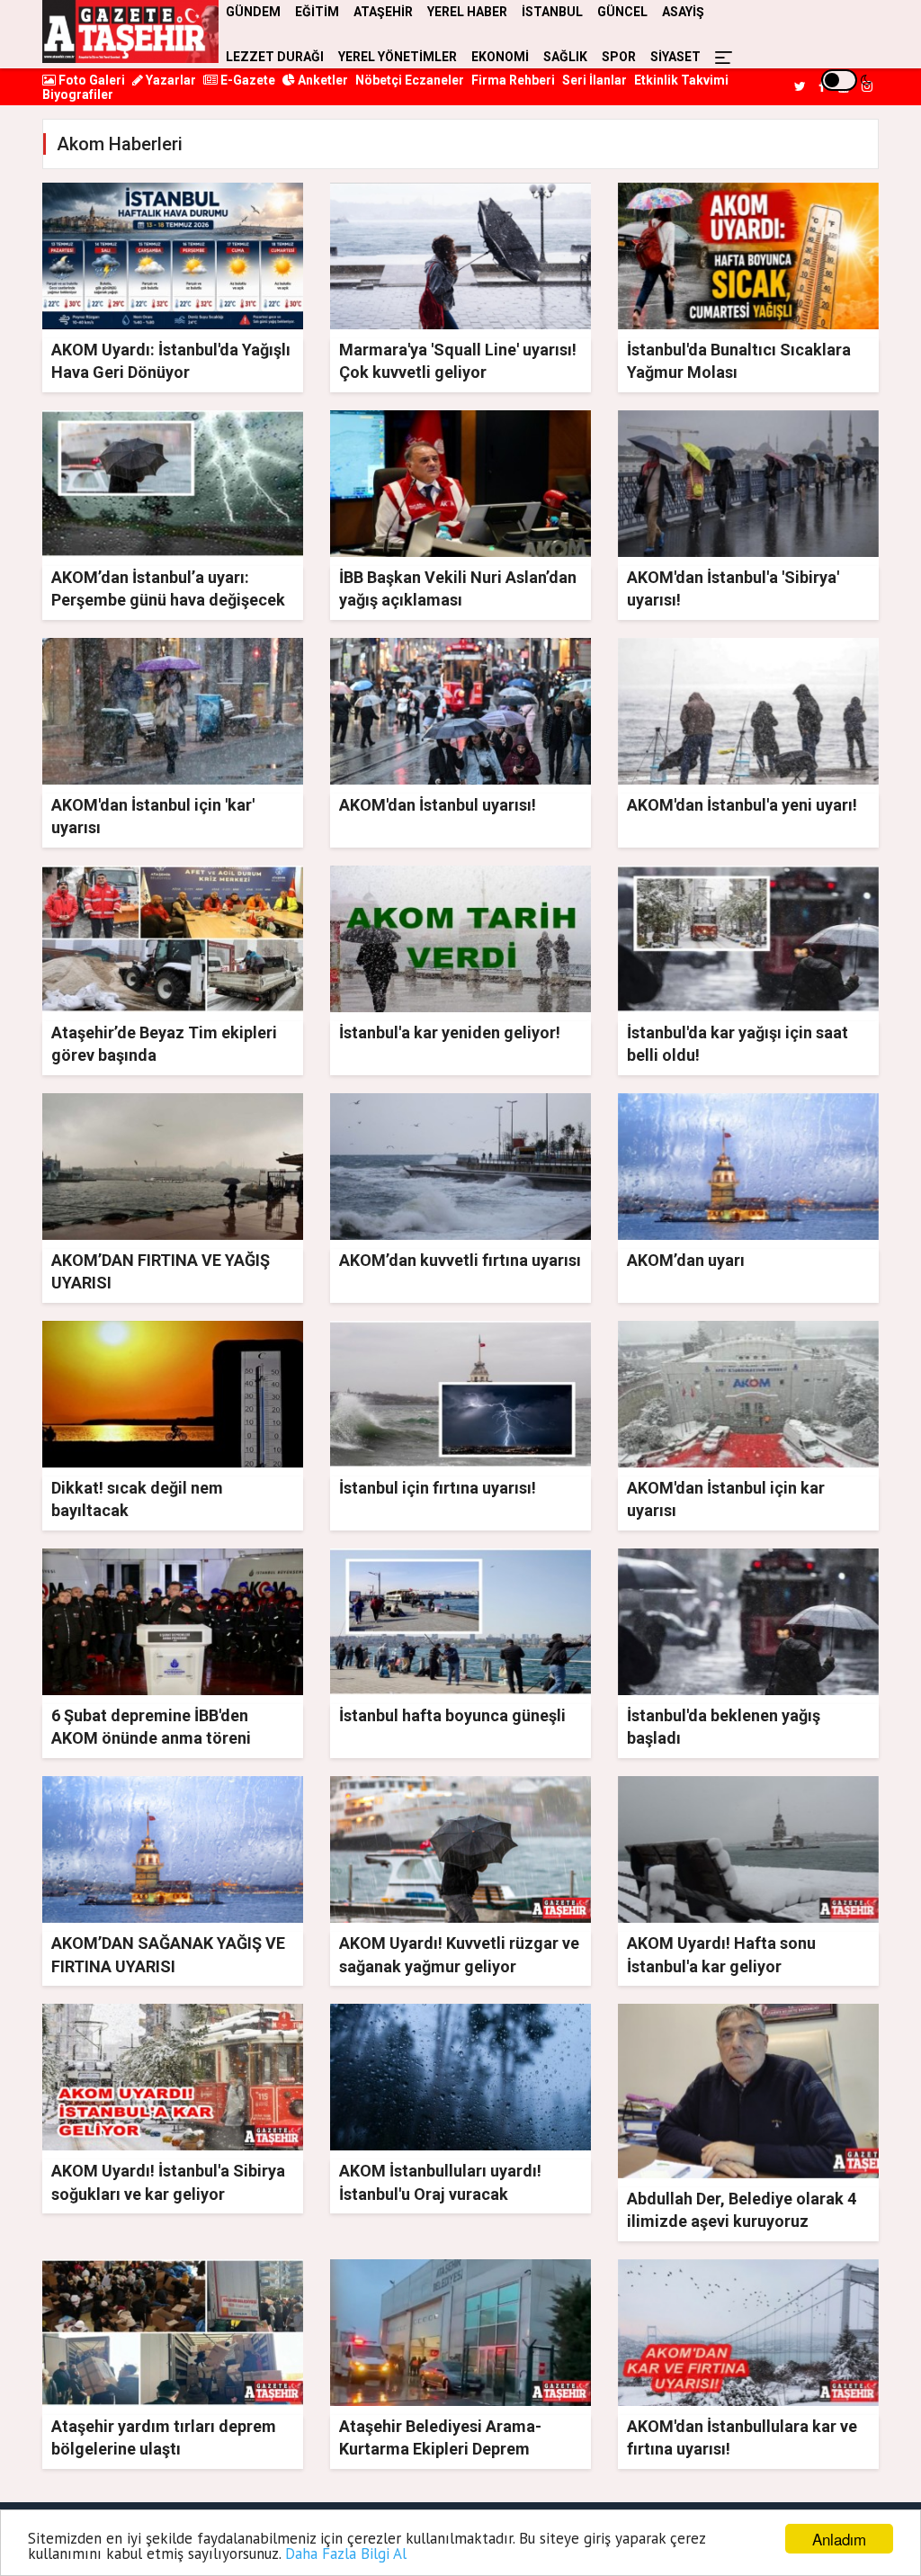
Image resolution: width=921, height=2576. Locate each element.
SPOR (619, 57)
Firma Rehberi (513, 80)
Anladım (839, 2539)
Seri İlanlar (595, 80)
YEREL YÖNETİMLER (398, 57)
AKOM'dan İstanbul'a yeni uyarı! (742, 805)
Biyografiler (78, 94)
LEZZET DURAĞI (275, 57)
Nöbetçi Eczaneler (410, 80)
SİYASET (675, 57)
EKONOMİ (500, 57)
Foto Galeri (90, 80)
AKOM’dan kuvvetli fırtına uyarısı (460, 1260)
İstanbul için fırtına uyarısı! (438, 1488)
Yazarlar (170, 80)
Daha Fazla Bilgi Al (346, 2554)
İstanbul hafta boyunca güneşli (452, 1715)
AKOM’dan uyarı (686, 1260)
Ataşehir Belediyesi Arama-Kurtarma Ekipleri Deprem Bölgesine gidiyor (440, 2449)
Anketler (322, 80)
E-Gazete (246, 80)
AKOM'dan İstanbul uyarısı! (438, 805)
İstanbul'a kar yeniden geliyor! (450, 1032)
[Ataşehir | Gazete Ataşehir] (130, 31)
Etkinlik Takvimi (681, 80)
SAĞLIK (565, 57)
